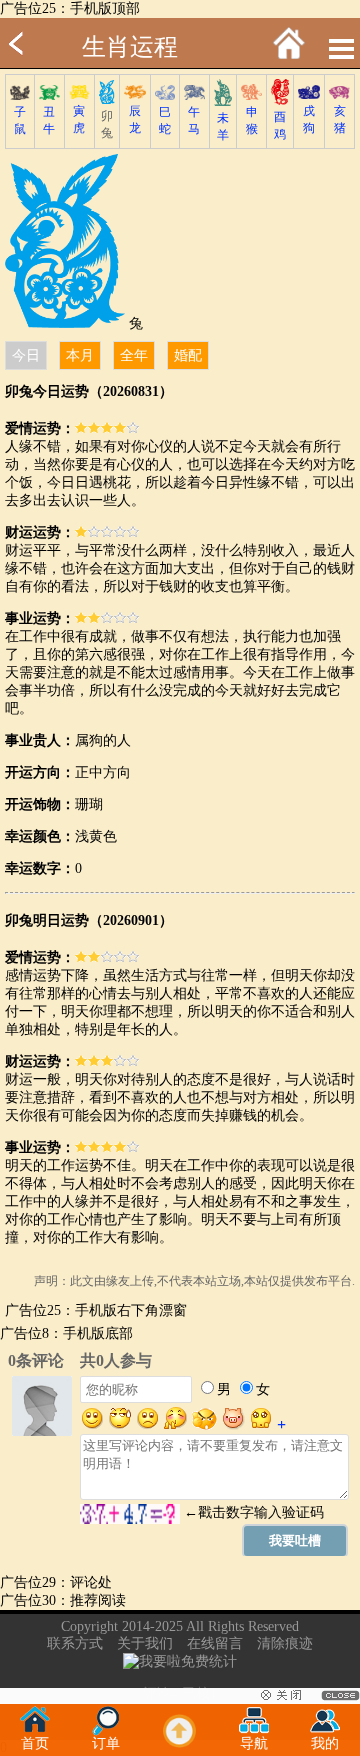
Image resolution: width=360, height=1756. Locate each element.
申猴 (252, 120)
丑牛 (49, 120)
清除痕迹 (285, 1643)
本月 (80, 355)
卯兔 (107, 124)
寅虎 (79, 119)
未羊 (223, 126)
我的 (325, 1743)
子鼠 (20, 120)
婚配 (188, 355)
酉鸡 (280, 125)
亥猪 (340, 119)
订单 (106, 1743)
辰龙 (135, 119)
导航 (254, 1743)
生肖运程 (130, 47)
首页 (35, 1743)
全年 (134, 355)
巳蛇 (165, 120)
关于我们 (145, 1643)
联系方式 (75, 1643)
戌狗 (309, 119)
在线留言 (215, 1643)
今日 (26, 355)
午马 (194, 120)
